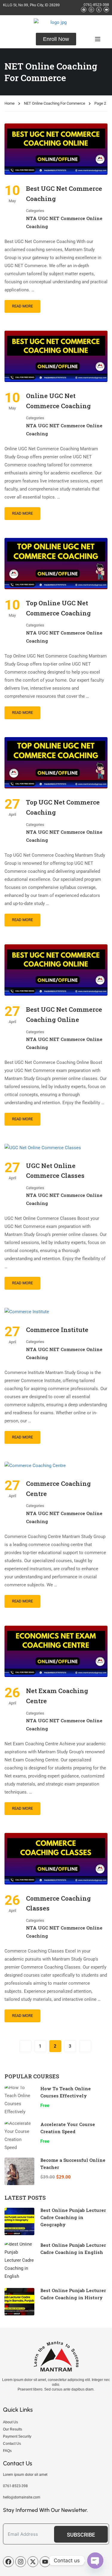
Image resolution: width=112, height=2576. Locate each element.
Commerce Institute (57, 1330)
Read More (22, 306)
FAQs (7, 2451)
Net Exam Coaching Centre (57, 1696)
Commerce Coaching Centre (58, 1489)
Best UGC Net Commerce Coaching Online (64, 1014)
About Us (10, 2422)
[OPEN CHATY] (95, 2560)
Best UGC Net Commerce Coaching (64, 194)
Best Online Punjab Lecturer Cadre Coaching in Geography (73, 2217)
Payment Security (17, 2436)
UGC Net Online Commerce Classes (55, 1171)
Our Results (13, 2429)
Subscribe (81, 2535)
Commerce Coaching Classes (58, 1903)
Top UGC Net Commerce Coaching (63, 807)
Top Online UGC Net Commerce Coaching (58, 608)
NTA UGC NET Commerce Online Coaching (64, 222)
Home (10, 103)
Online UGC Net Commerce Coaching (58, 401)
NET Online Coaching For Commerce (55, 103)
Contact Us (12, 2444)
